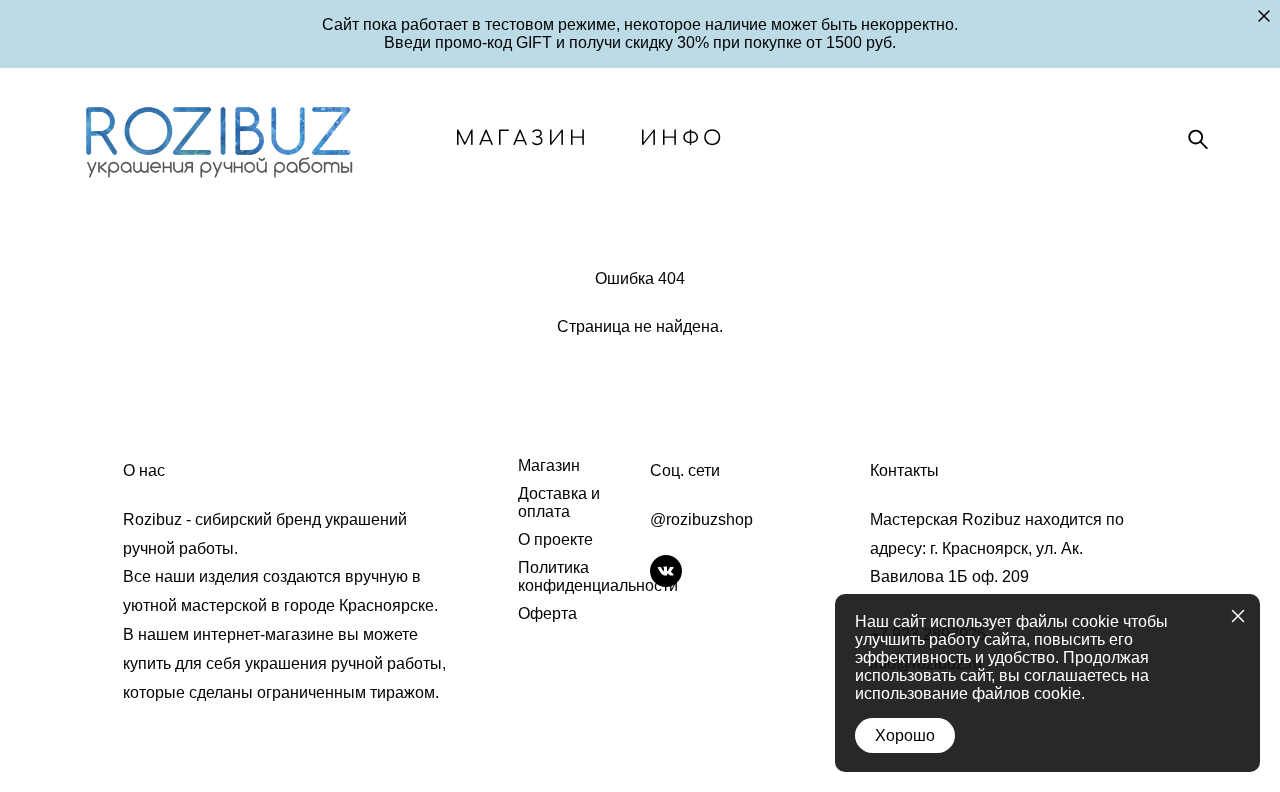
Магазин (549, 465)
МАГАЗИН (522, 139)
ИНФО (682, 139)
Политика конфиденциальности (598, 576)
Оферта (547, 613)
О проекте (555, 539)
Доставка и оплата (559, 502)
